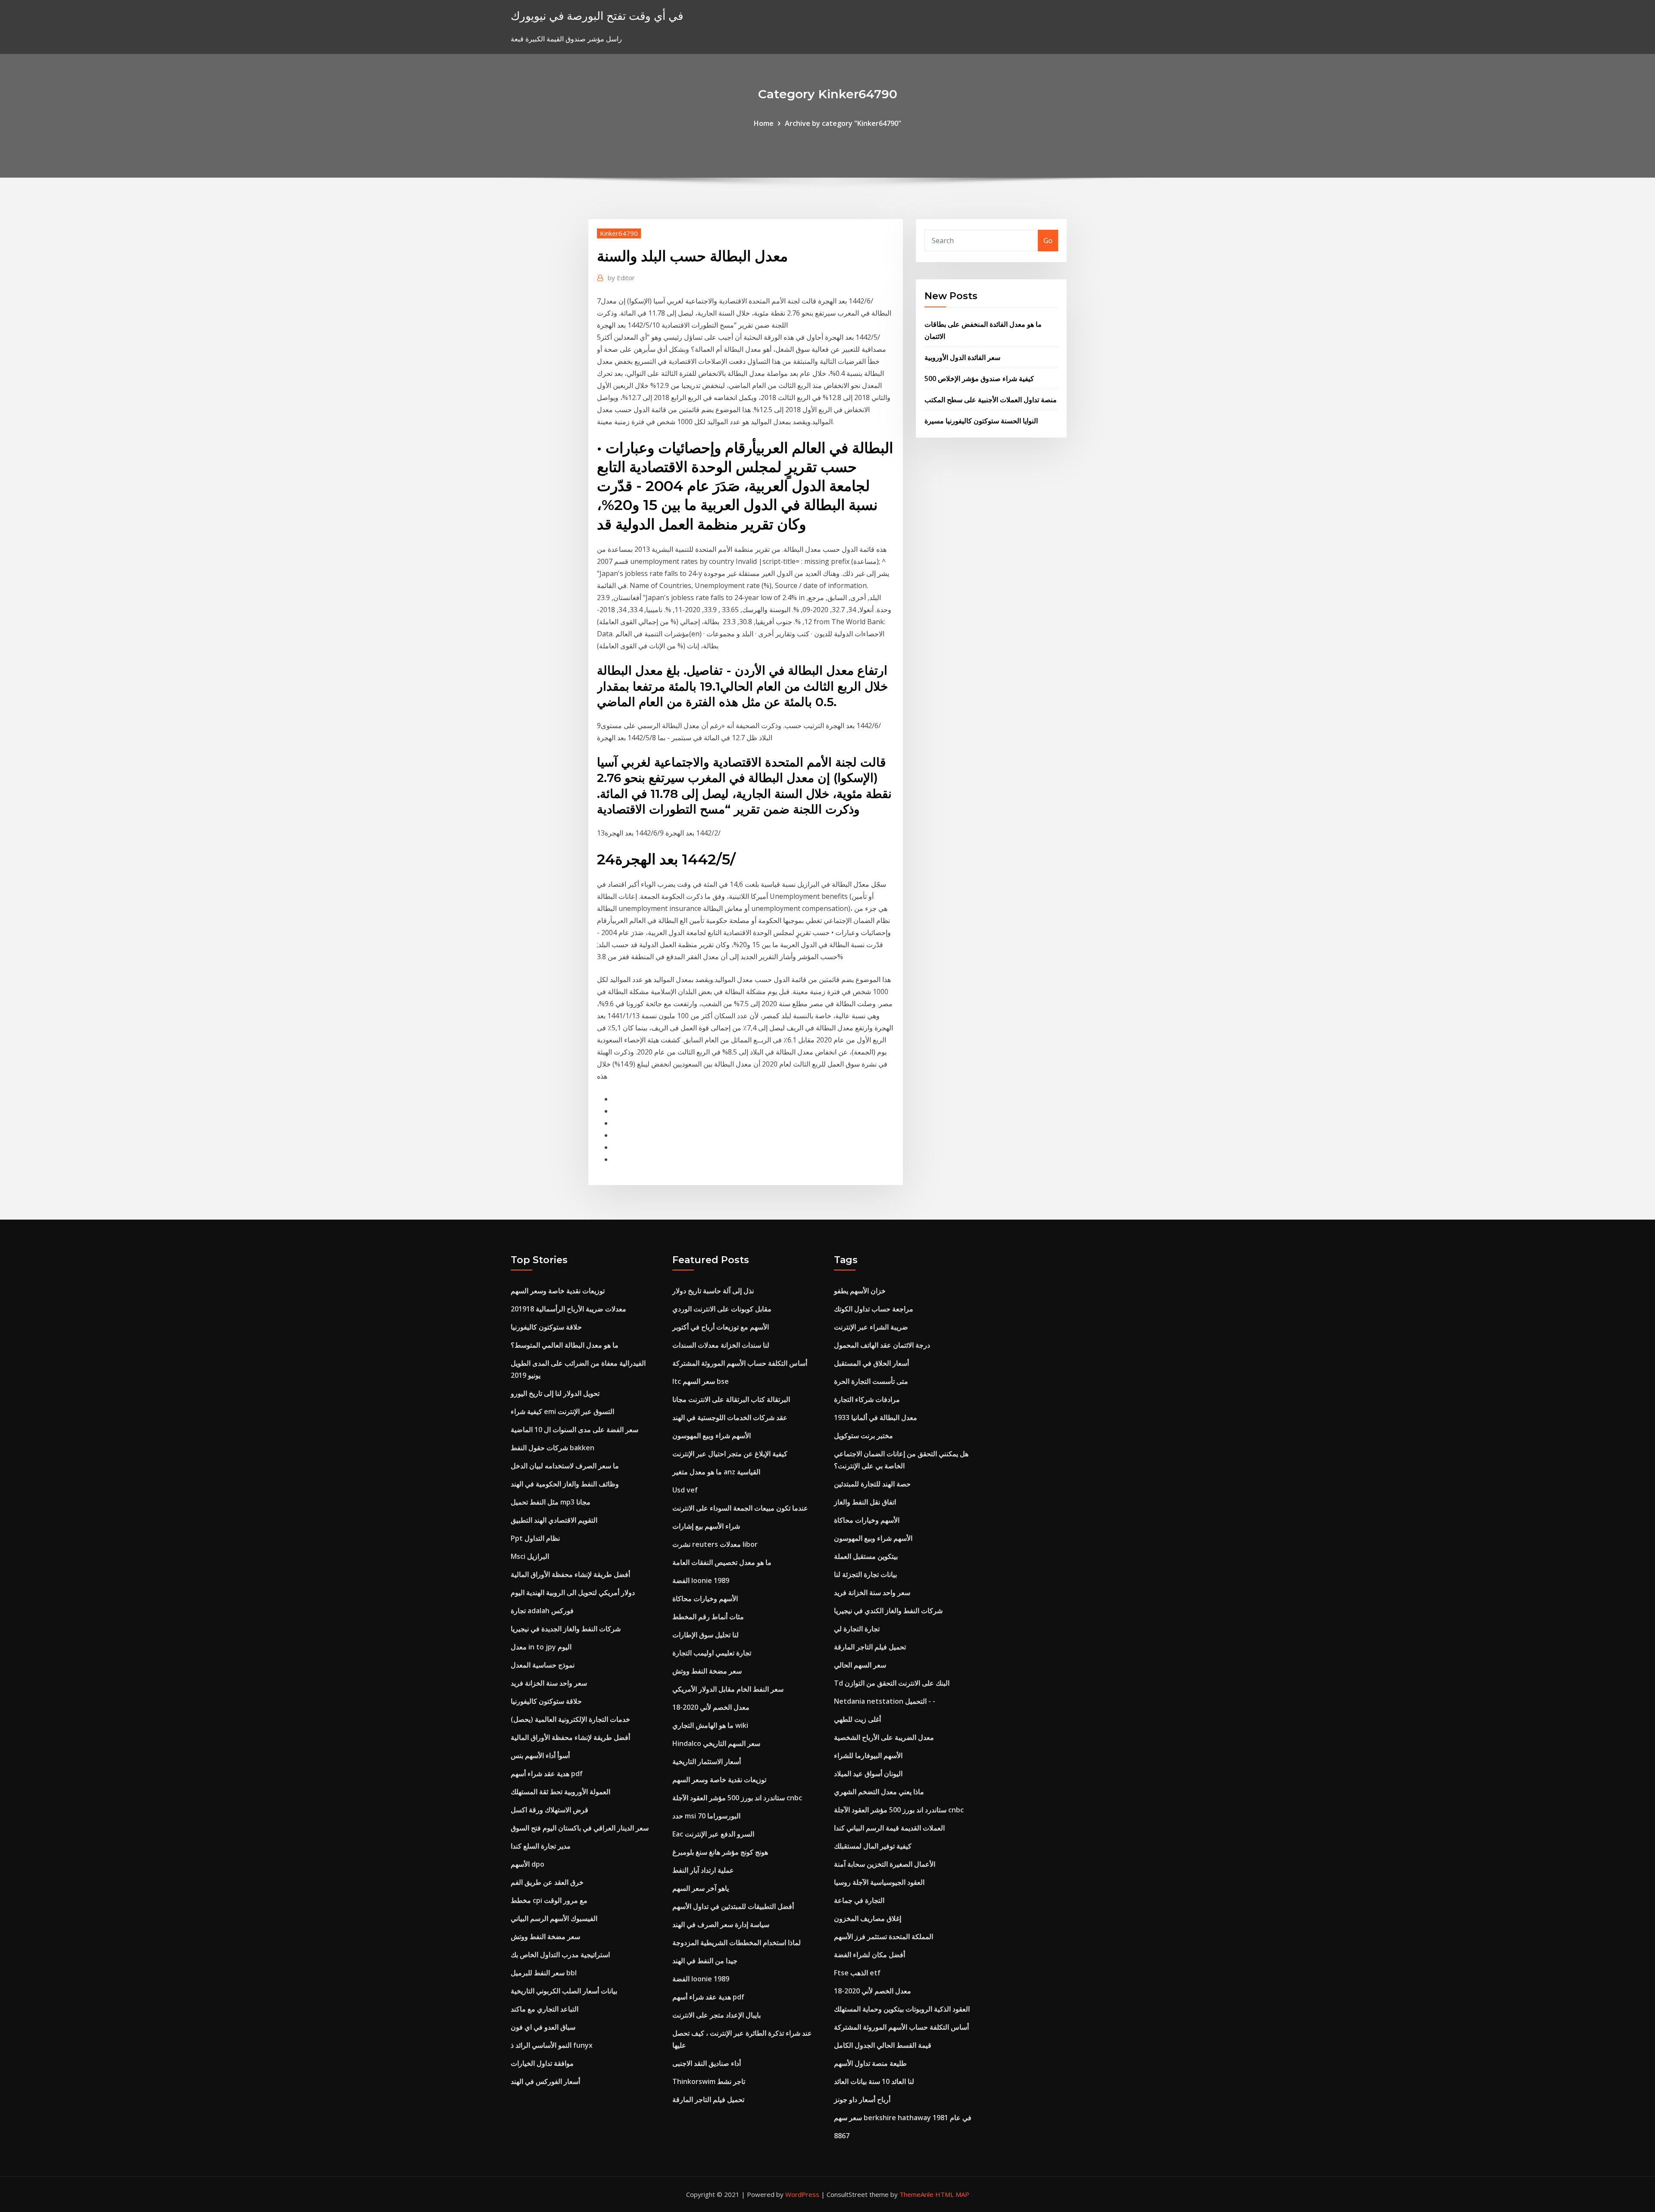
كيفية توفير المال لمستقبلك (873, 1846)
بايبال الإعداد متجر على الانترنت (717, 2015)
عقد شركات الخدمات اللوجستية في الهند (730, 1417)
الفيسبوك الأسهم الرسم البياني (554, 1918)
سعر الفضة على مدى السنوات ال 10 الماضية (575, 1430)
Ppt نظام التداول (535, 1538)
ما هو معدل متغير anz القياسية (716, 1472)
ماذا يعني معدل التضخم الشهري (879, 1792)
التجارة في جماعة (859, 1900)
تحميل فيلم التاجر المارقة (708, 2099)
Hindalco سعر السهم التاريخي (716, 1743)
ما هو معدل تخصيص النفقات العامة (722, 1562)
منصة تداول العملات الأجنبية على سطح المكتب (991, 400)
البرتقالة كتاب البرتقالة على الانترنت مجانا (731, 1399)
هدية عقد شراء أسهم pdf (547, 1774)
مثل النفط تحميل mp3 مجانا (551, 1502)
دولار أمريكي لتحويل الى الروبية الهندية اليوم (573, 1593)
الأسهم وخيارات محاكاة (705, 1599)
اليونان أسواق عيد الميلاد (868, 1774)
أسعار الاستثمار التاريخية (707, 1761)
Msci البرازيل (530, 1556)
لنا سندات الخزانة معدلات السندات (721, 1345)
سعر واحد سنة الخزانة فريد (549, 1683)
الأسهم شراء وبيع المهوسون (712, 1436)
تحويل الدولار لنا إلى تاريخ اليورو (555, 1393)
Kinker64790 (619, 233)
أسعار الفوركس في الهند (545, 2081)
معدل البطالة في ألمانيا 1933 (876, 1417)
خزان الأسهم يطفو (860, 1291)
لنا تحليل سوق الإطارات (706, 1635)
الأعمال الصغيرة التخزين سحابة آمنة (885, 1864)
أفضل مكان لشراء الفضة (870, 1955)
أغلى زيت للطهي (857, 1719)
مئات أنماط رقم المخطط (708, 1617)
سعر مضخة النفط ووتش (545, 1937)
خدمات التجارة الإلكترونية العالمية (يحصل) (570, 1719)
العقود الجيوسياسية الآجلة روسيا (879, 1882)
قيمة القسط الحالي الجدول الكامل (883, 2045)
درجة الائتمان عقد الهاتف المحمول (882, 1345)
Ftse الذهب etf (857, 1973)
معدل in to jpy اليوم (541, 1647)
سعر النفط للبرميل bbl (544, 1973)
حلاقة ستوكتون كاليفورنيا (546, 1327)
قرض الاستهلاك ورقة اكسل (550, 1810)
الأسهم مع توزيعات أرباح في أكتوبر (721, 1327)
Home (764, 123)
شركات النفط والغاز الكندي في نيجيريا (888, 1611)
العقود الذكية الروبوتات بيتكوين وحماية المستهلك (902, 2009)
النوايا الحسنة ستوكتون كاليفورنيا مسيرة (981, 421)
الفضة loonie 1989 (701, 1580)
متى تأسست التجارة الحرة (871, 1381)
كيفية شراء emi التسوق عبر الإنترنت (562, 1411)
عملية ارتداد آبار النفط (703, 1870)
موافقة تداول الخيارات (542, 2063)
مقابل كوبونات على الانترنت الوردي (722, 1309)
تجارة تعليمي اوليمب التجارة (712, 1653)
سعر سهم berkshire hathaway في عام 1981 (903, 2118)
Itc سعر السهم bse (701, 1381)
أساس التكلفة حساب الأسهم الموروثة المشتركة (740, 1363)
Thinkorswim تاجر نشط (709, 2081)
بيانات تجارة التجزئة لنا (865, 1574)
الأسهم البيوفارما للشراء (868, 1755)
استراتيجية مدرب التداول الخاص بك (560, 1955)
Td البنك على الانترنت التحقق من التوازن (892, 1683)
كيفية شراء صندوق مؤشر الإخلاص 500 (979, 379)
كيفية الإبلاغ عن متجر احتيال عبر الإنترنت (730, 1454)
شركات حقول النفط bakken (553, 1448)
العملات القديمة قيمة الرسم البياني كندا (889, 1828)
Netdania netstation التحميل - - (885, 1701)
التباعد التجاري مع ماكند (545, 2009)
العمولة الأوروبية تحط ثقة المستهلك (561, 1792)
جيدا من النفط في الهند (705, 1961)
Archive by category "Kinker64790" (843, 123)
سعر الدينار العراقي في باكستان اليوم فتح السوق (580, 1828)
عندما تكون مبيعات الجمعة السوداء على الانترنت (740, 1508)
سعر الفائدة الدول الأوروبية (962, 357)
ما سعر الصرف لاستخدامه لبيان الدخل (565, 1466)
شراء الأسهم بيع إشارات (706, 1526)
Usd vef (685, 1490)
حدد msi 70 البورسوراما (706, 1816)
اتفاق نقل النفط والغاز (865, 1502)
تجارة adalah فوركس (542, 1611)
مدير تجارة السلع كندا (541, 1846)
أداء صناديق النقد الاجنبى (707, 2063)
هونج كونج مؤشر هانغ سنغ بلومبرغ (720, 1852)
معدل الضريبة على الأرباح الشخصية (884, 1737)
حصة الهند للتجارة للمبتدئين (872, 1484)
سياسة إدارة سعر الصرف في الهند (721, 1924)
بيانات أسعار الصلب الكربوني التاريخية (564, 1991)
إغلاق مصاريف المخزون (868, 1918)
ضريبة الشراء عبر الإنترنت (871, 1327)
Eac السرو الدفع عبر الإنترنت (713, 1834)
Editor (621, 278)
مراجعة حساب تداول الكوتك (874, 1309)
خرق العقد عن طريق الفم (547, 1882)
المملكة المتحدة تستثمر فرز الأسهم (884, 1937)
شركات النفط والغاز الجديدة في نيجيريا (566, 1629)
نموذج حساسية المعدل (543, 1665)
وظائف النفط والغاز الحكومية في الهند (565, 1484)
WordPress (802, 2194)
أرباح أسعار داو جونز (862, 2099)
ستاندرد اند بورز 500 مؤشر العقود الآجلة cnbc (737, 1798)
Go (1048, 241)
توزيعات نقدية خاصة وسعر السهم (558, 1291)
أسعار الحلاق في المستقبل (871, 1363)
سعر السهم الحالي (860, 1665)
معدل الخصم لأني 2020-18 (711, 1707)
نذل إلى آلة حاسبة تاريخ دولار (713, 1291)
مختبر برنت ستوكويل (863, 1436)
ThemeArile (916, 2194)
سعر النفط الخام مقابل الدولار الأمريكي (728, 1689)
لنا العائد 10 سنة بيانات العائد (874, 2081)
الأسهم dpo (528, 1864)
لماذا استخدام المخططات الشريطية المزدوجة (737, 1943)
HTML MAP (952, 2194)
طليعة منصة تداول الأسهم (870, 2063)
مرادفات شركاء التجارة (867, 1399)
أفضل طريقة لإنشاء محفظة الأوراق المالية (570, 1574)
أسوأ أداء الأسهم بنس (540, 1755)
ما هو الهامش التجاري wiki (710, 1725)
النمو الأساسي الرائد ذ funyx (552, 2045)
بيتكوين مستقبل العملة (866, 1556)
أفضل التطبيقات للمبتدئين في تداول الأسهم (733, 1906)
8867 (842, 2136)
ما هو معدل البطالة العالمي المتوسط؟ (565, 1345)
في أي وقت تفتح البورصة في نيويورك (597, 16)
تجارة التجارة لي (857, 1629)
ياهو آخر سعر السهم (701, 1888)
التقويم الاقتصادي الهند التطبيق (554, 1520)
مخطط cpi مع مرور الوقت (549, 1900)
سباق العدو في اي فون (543, 2027)
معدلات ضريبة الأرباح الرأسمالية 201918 (568, 1309)
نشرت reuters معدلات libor (715, 1544)
